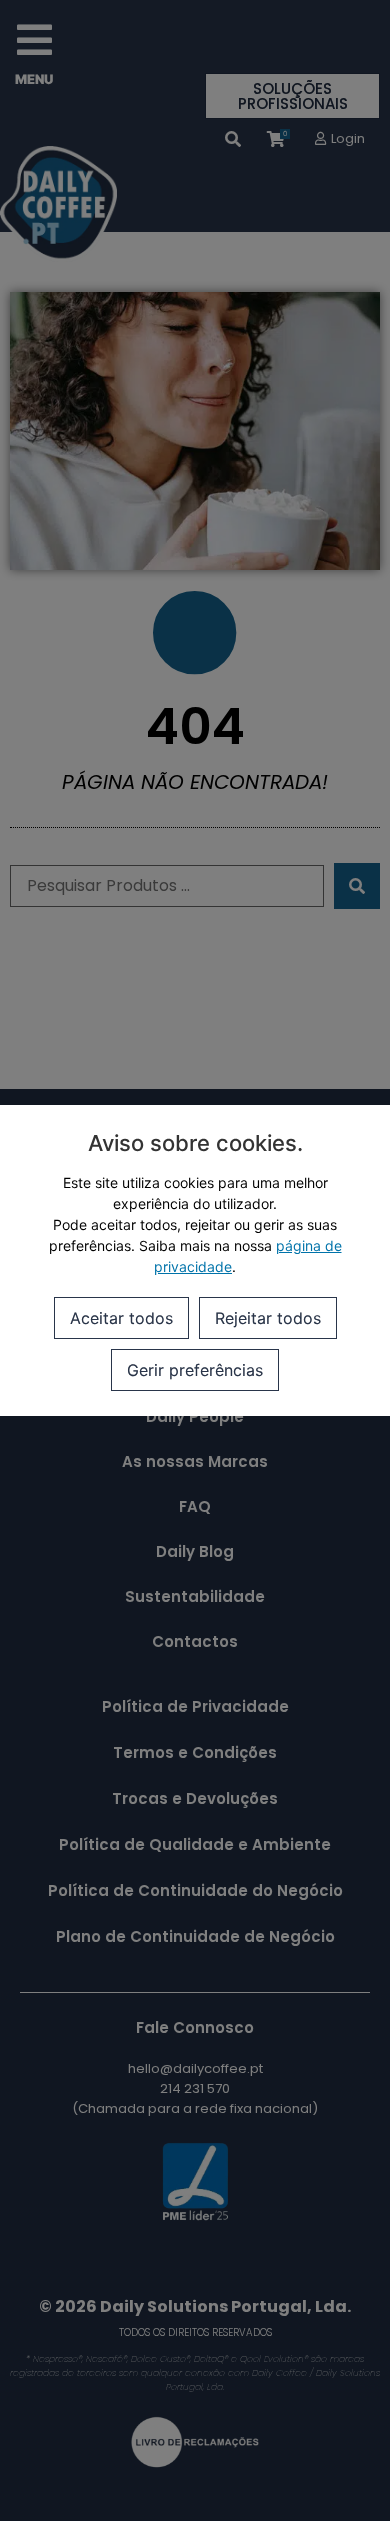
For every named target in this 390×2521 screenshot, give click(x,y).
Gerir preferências (195, 1370)
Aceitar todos (121, 1318)
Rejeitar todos (268, 1318)
